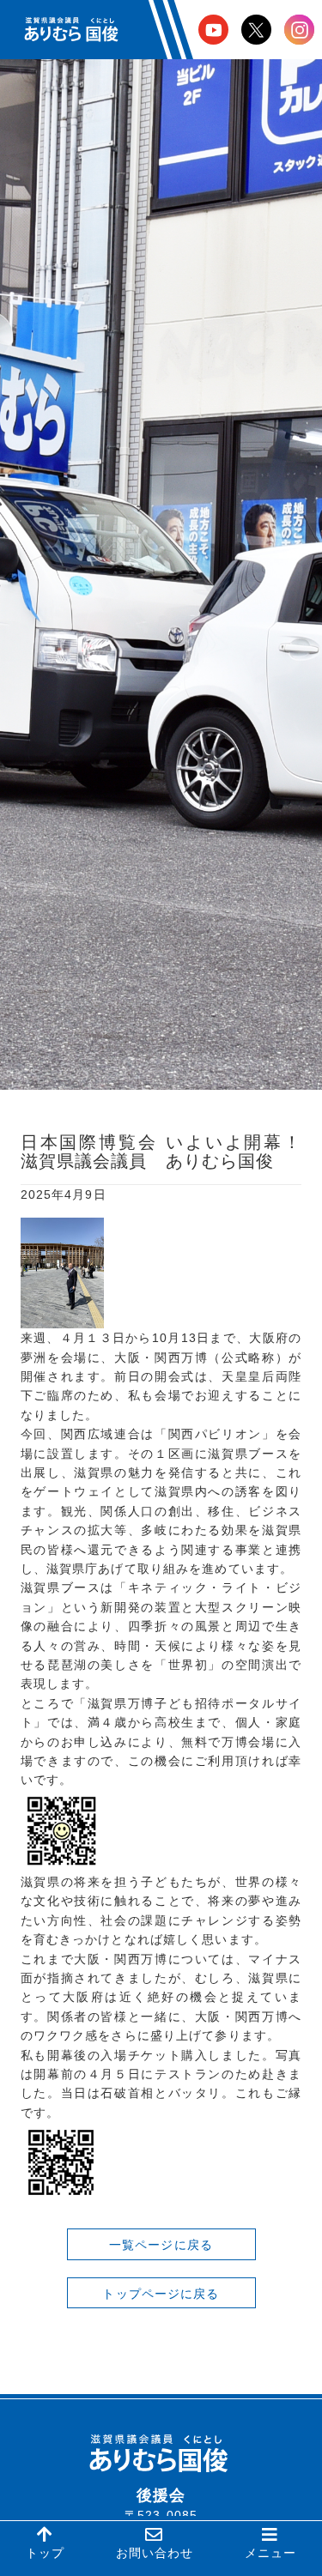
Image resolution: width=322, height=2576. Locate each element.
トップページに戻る (161, 2294)
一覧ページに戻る (161, 2245)
